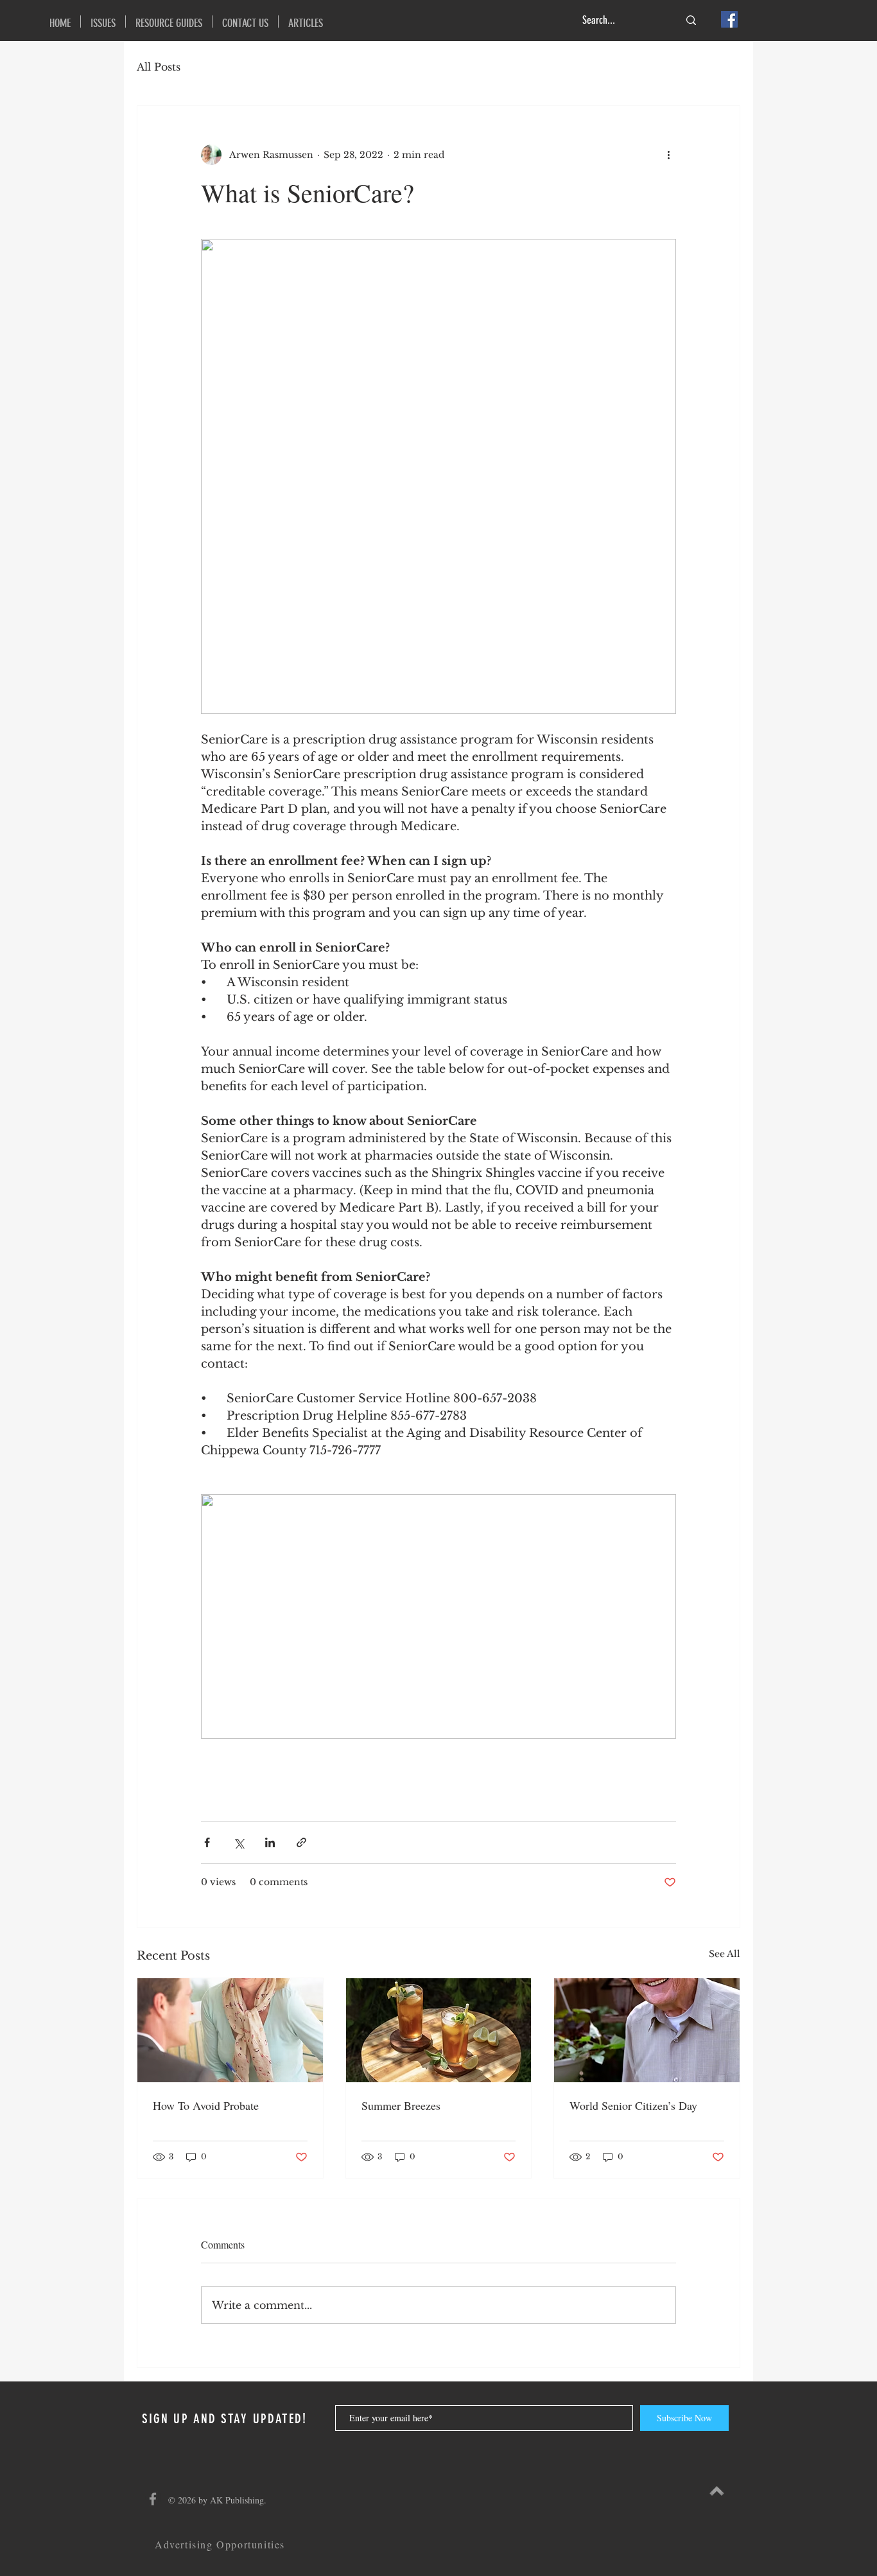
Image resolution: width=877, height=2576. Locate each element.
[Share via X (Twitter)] (239, 1842)
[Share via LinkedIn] (270, 1842)
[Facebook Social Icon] (729, 19)
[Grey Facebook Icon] (153, 2499)
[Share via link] (301, 1842)
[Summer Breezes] (439, 2030)
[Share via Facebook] (207, 1842)
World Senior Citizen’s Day (633, 2105)
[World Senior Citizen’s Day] (647, 2030)
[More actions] (668, 155)
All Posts (159, 67)
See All (725, 1954)
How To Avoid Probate (206, 2105)
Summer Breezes (401, 2105)
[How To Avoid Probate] (230, 2030)
